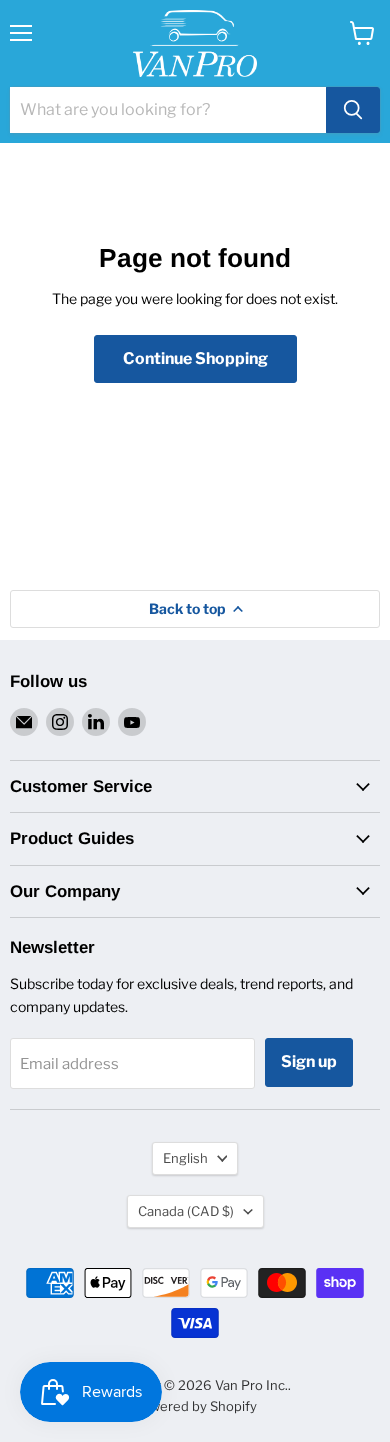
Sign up (309, 1061)
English (185, 1158)
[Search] (353, 110)
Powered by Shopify (195, 1406)
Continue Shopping (195, 358)
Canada (186, 1211)
